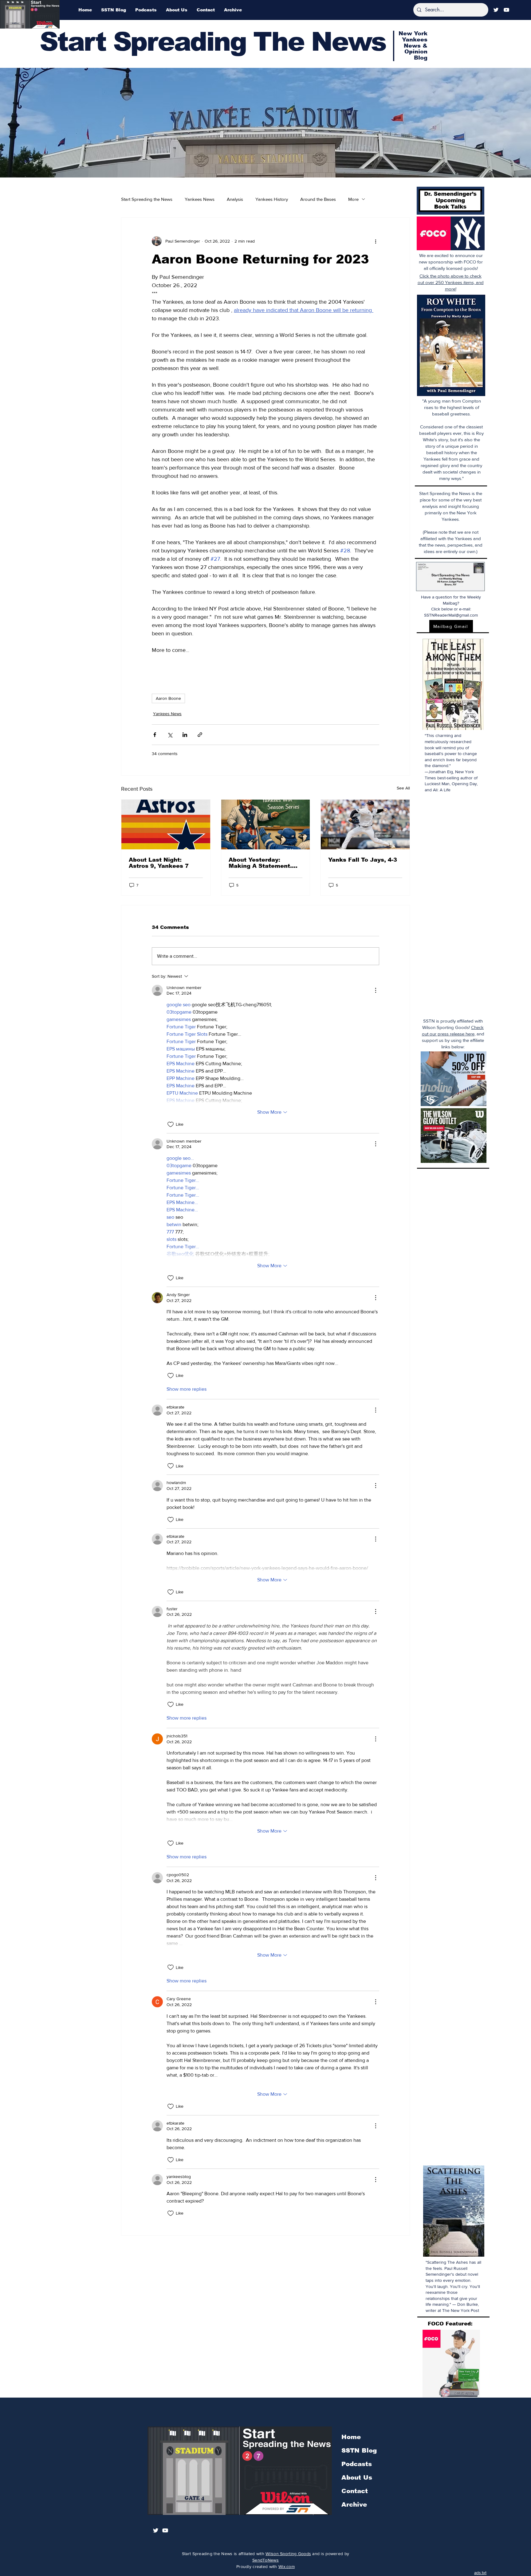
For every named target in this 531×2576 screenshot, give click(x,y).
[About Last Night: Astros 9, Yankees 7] (166, 824)
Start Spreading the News (147, 199)
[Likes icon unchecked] (171, 1124)
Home (351, 2437)
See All (403, 788)
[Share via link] (200, 735)
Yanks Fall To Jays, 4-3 (363, 860)
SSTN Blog (359, 2450)
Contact (355, 2491)
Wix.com (287, 2566)
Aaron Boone (168, 698)
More (353, 199)
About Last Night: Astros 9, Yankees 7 (159, 863)
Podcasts (357, 2464)
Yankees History (272, 199)
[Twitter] (496, 10)
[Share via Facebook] (155, 735)
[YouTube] (506, 10)
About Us (357, 2477)
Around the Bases (318, 199)
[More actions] (376, 241)
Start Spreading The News (213, 42)
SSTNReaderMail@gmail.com (451, 615)
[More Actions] (376, 990)
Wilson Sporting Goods (288, 2554)
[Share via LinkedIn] (185, 735)
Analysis (235, 199)
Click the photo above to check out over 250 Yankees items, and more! (451, 282)
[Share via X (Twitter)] (170, 735)
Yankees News (200, 199)
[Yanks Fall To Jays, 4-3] (365, 824)
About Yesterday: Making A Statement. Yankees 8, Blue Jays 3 (264, 863)
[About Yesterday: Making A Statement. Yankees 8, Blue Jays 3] (266, 824)
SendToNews (265, 2560)
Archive (354, 2504)
